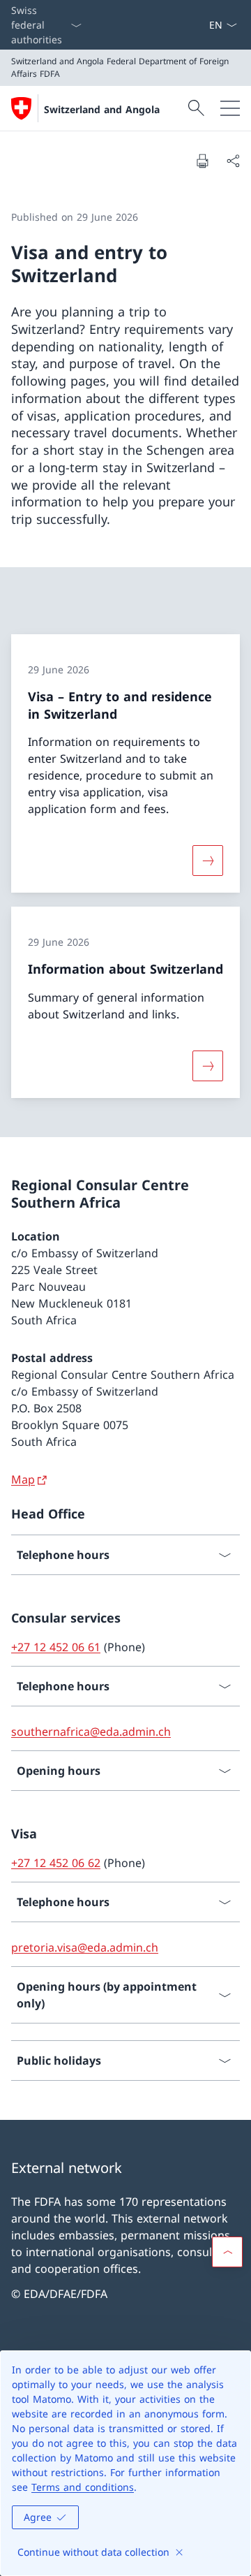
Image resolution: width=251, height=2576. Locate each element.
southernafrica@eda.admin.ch (91, 1732)
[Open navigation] (230, 108)
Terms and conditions (83, 2487)
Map (23, 1479)
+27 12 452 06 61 (56, 1647)
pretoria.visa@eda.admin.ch (85, 1947)
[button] (227, 2252)
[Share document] (233, 161)
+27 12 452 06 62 (56, 1863)
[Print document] (202, 161)
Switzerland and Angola (102, 109)
